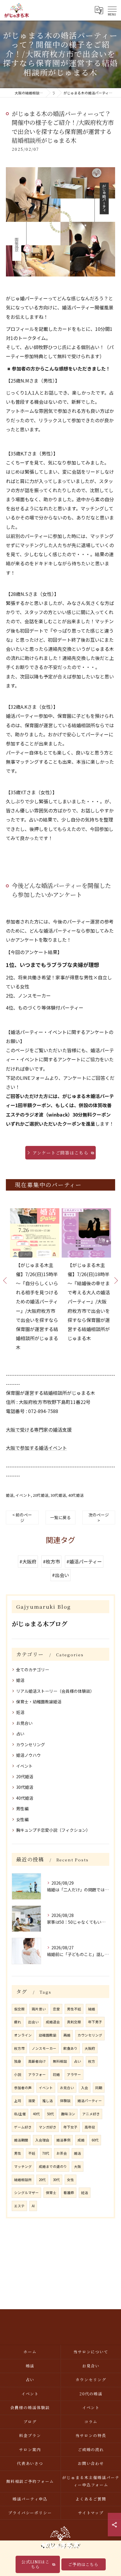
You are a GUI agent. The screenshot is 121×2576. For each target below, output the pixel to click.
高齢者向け (37, 2061)
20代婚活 (41, 1495)
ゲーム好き (23, 2127)
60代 (95, 2140)
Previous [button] (5, 1280)
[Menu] (112, 10)
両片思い (39, 2009)
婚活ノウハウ (28, 1755)
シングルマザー (26, 2193)
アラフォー (37, 2074)
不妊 (32, 2153)
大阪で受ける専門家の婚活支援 (39, 1429)
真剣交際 (74, 2022)
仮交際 (19, 2009)
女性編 (22, 1819)
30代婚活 (58, 1495)
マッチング (23, 2166)
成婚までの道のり (53, 2166)
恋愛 (56, 2009)
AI (33, 2206)
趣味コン (68, 2114)
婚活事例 (63, 2140)
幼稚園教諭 (48, 2035)
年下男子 (95, 2022)
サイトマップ (91, 2513)
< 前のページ (22, 1517)
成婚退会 (53, 2022)
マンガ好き (48, 2127)
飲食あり (70, 2048)
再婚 (67, 2035)
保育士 (51, 2193)
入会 (85, 2088)
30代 (56, 2180)
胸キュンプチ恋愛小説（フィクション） (53, 1830)
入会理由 (42, 2140)
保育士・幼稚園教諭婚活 (39, 1702)
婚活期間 (21, 2140)
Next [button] (116, 1280)
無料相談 (60, 2061)
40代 (36, 2114)
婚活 (10, 1495)
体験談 (65, 2101)
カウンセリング (31, 1744)
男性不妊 (74, 2009)
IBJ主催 (20, 2114)
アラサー (74, 2074)
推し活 (48, 2101)
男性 (18, 2153)
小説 (18, 2074)
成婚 (81, 2140)
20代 (42, 2180)
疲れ (18, 2022)
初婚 (56, 2074)
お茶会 (62, 2153)
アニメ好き (91, 2114)
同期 (99, 2088)
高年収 (90, 2127)
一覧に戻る (60, 1517)
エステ (19, 2206)
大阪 (78, 2166)
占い (20, 1734)
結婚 (92, 2009)
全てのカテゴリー (33, 1670)
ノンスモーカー (44, 2048)
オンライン (23, 2035)
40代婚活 (76, 1495)
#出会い (60, 1575)
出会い (33, 2022)
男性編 (22, 1809)
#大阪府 (28, 1561)
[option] (35, 1285)
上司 (18, 2101)
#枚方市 (51, 1561)
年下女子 (70, 2127)
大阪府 (90, 2048)
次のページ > (99, 1517)
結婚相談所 (23, 2180)
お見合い (24, 1723)
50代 (51, 2114)
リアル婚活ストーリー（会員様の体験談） (55, 1691)
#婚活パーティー (84, 1561)
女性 (70, 2180)
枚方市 (19, 2048)
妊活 (20, 1712)
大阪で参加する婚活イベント (36, 1448)
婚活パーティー (90, 2101)
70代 (46, 2153)
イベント (23, 1495)
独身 (18, 2061)
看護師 (69, 2193)
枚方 (92, 2061)
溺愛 (32, 2101)
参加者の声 (23, 2088)
